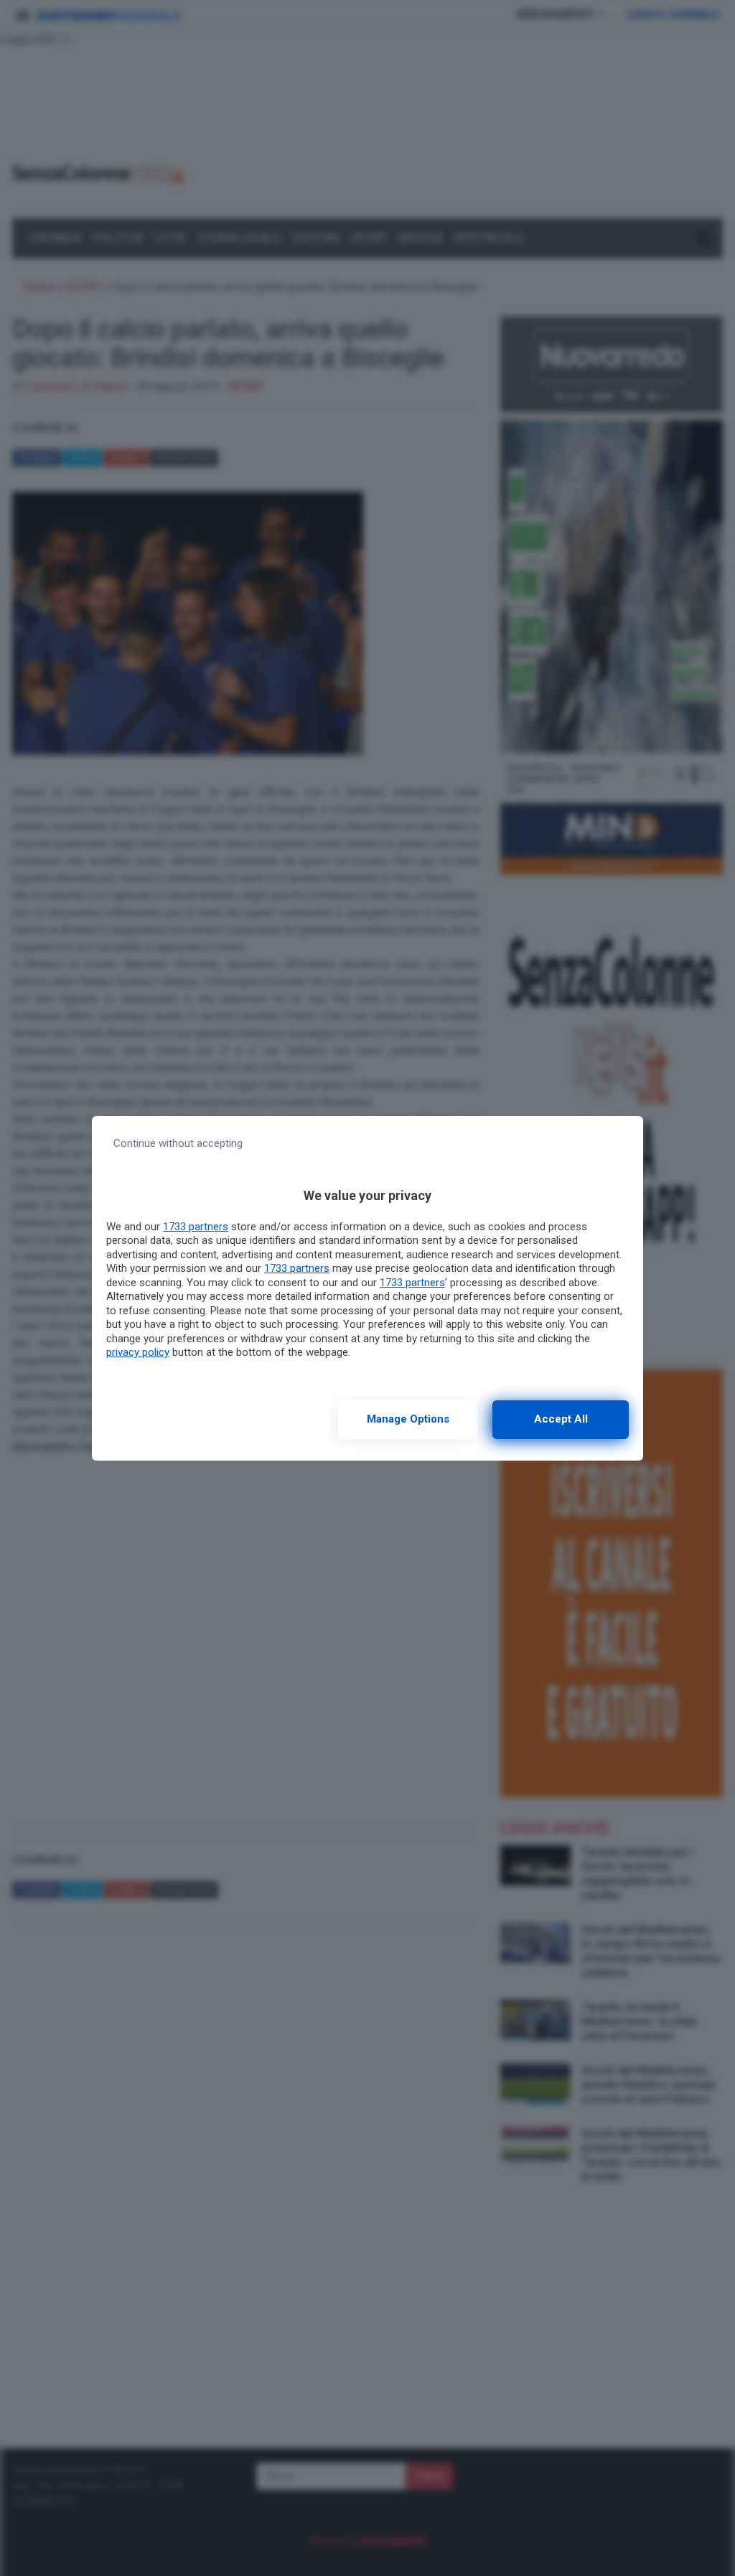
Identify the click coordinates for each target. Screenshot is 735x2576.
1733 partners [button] (196, 1227)
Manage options (408, 1419)
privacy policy (138, 1352)
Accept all (561, 1419)
